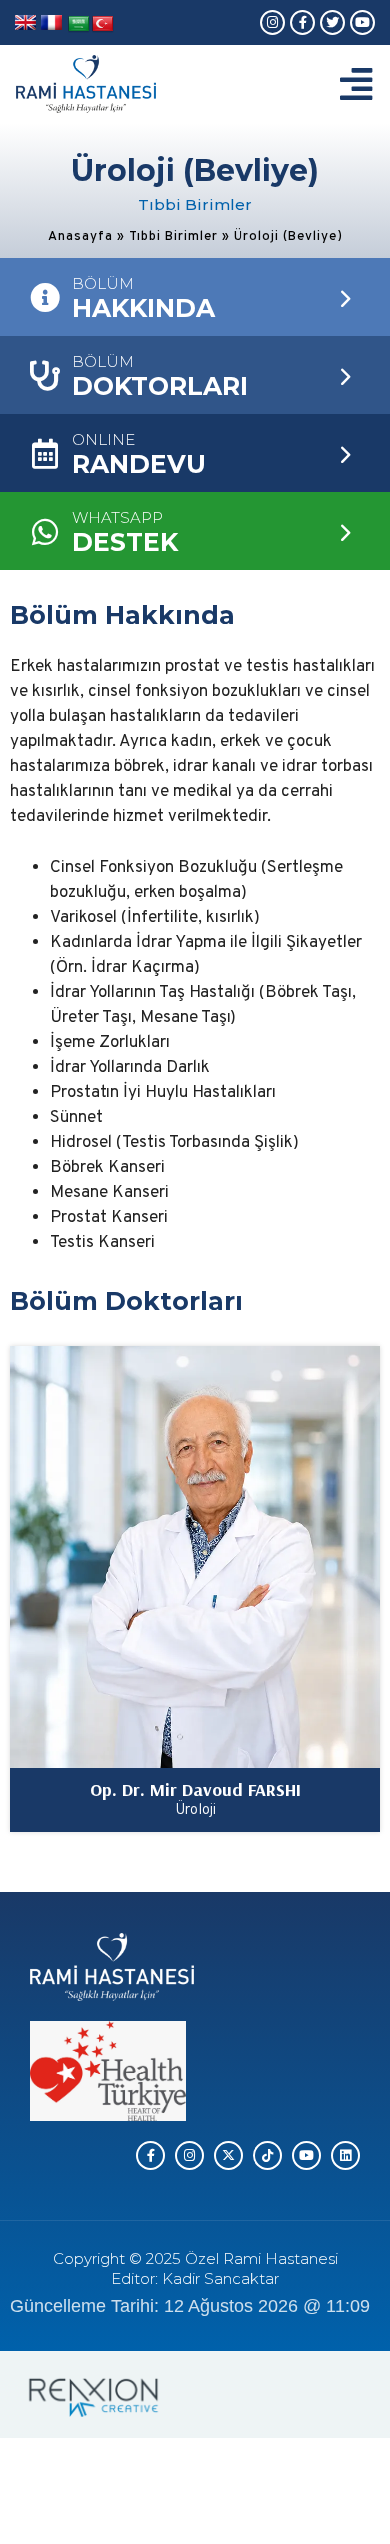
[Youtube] (362, 22)
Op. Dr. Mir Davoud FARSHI (195, 1789)
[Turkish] (103, 24)
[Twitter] (332, 22)
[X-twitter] (228, 2155)
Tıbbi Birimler (173, 237)
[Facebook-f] (302, 22)
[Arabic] (79, 24)
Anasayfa (80, 237)
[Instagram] (272, 22)
